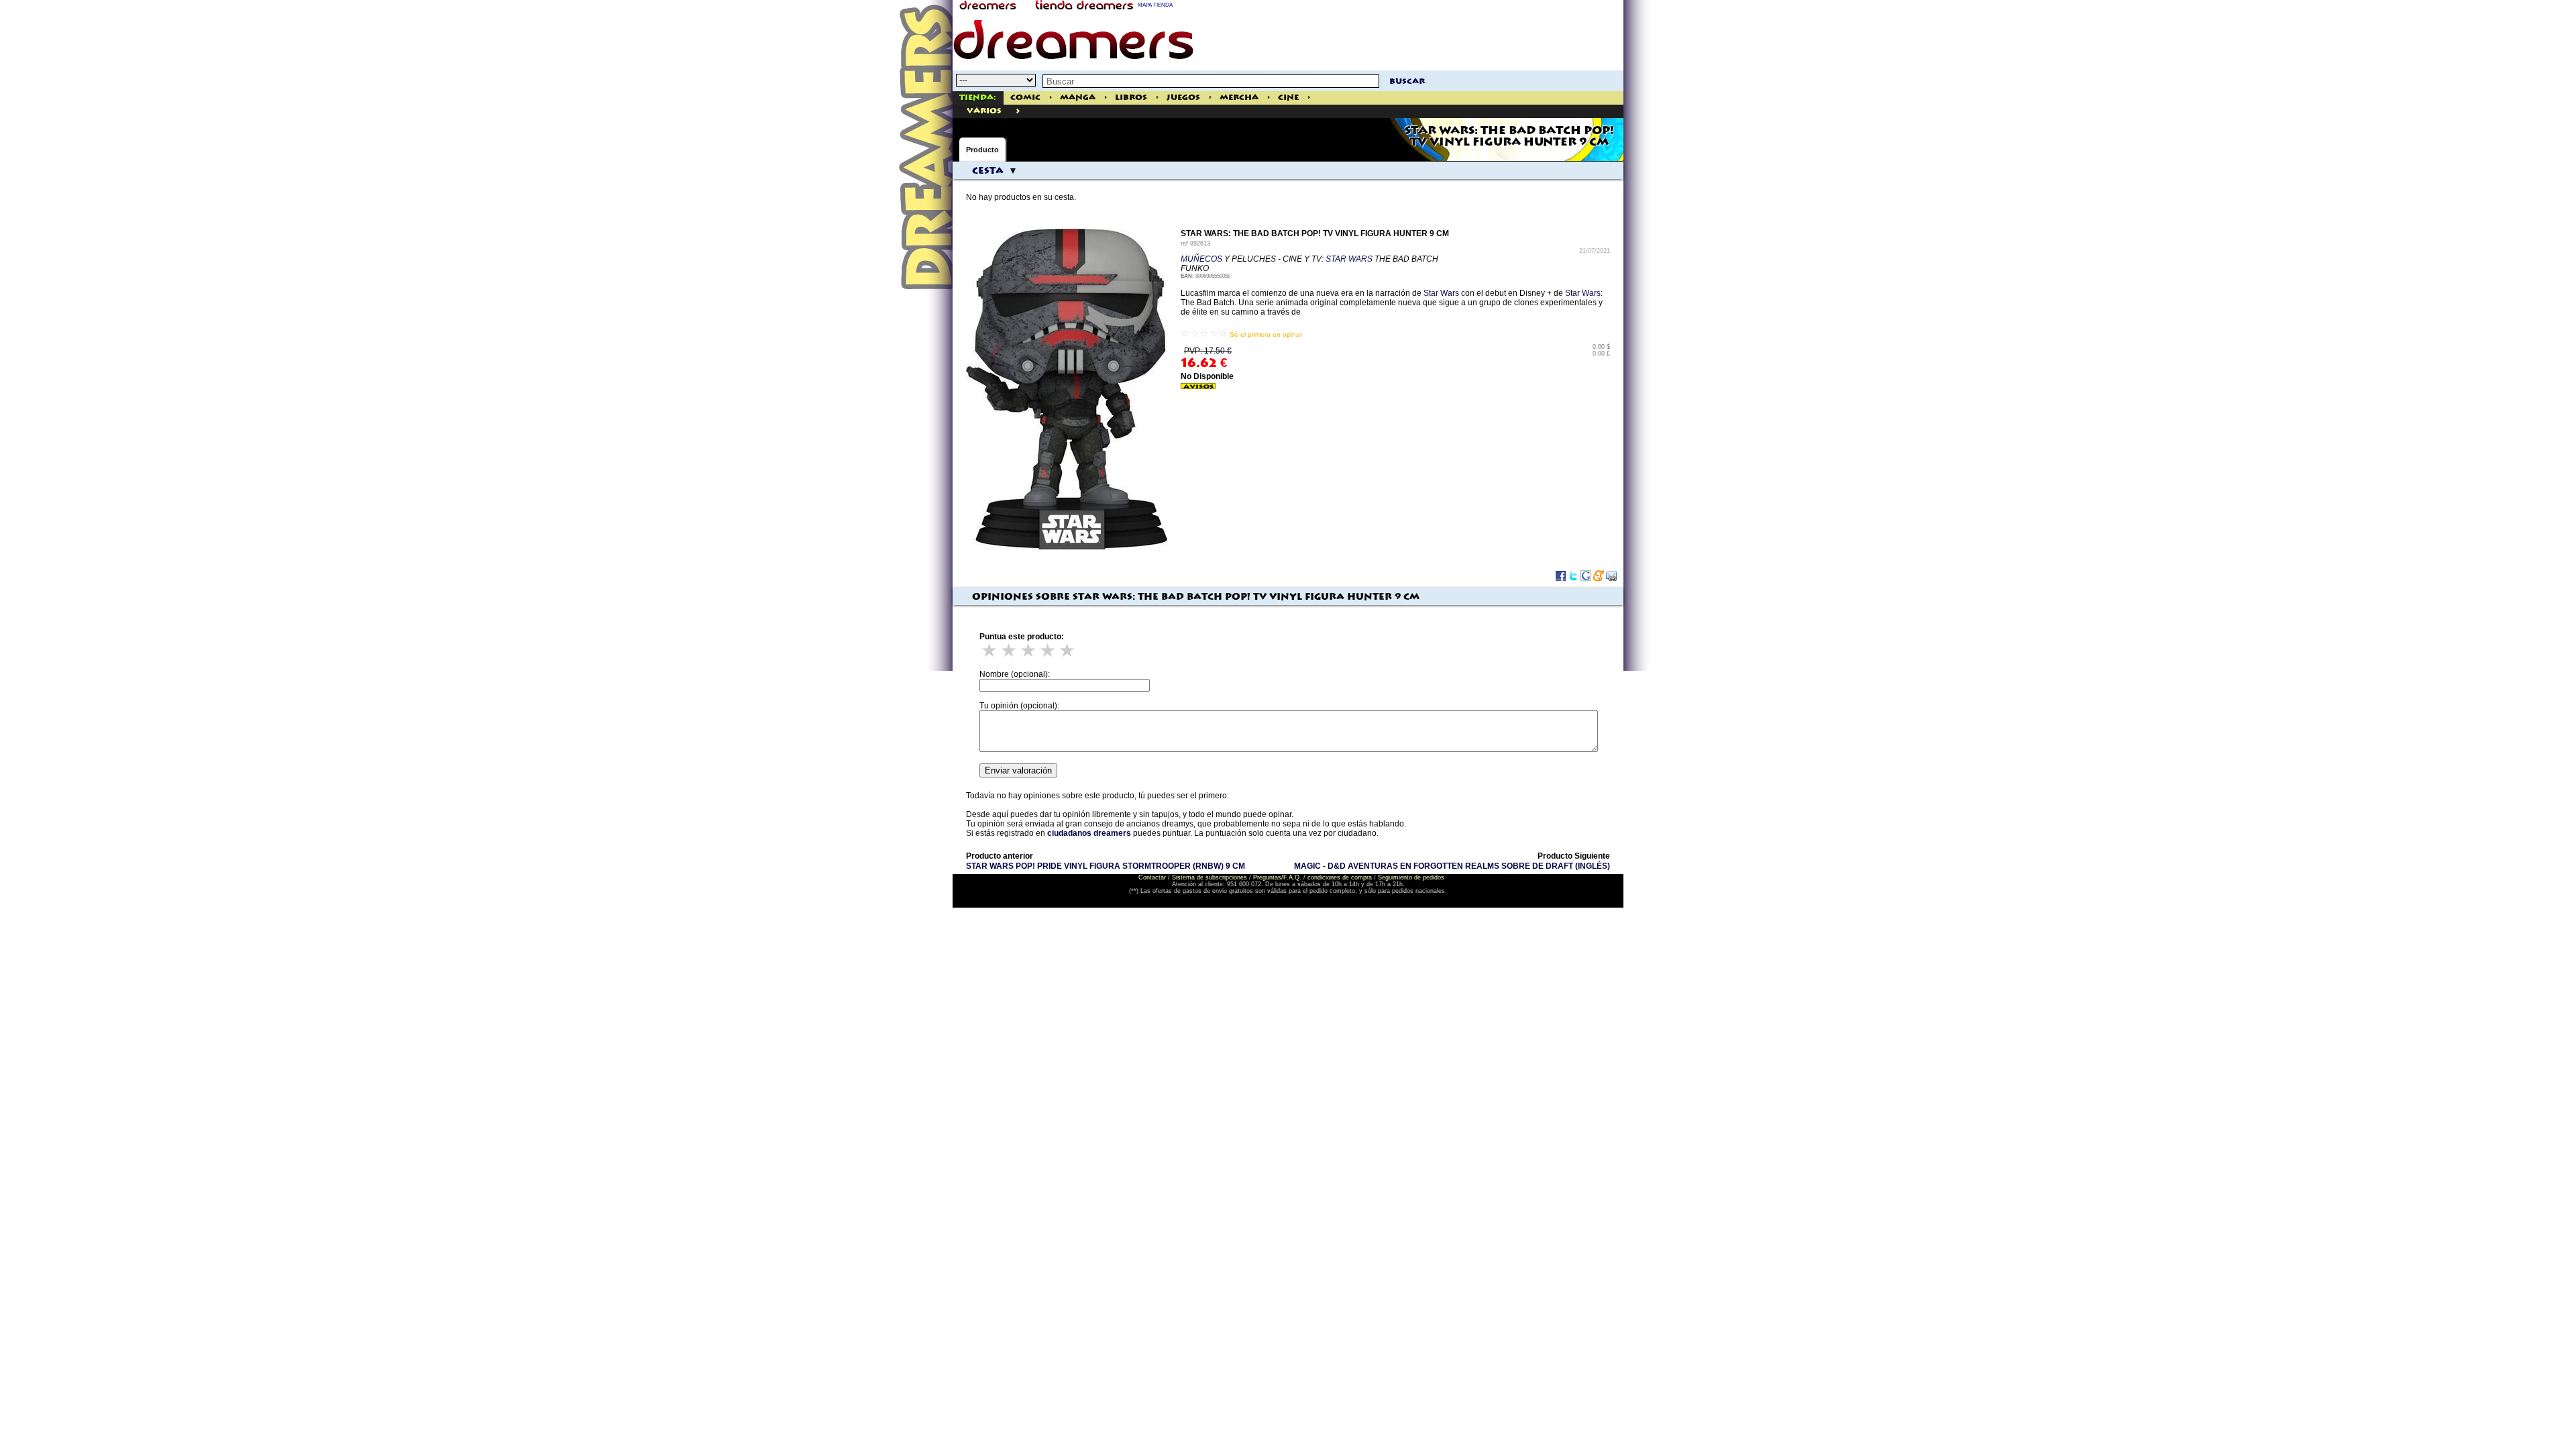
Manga (1078, 98)
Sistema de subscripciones (1210, 877)
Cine (1288, 98)
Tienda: (978, 98)
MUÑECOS (1201, 259)
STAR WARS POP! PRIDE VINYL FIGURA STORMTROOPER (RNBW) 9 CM (1106, 866)
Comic (1025, 98)
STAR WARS (1349, 259)
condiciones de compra (1340, 877)
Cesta (988, 171)
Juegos (1183, 98)
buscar (1407, 82)
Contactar (1152, 877)
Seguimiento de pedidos (1411, 877)
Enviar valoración (1018, 770)
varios (984, 111)
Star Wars (1441, 293)
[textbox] (1211, 81)
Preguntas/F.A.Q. (1277, 877)
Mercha (1239, 98)
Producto (982, 150)
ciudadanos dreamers (1089, 833)
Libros (1131, 98)
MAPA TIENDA (1155, 5)
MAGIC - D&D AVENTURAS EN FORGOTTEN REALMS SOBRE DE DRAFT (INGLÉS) (1452, 866)
